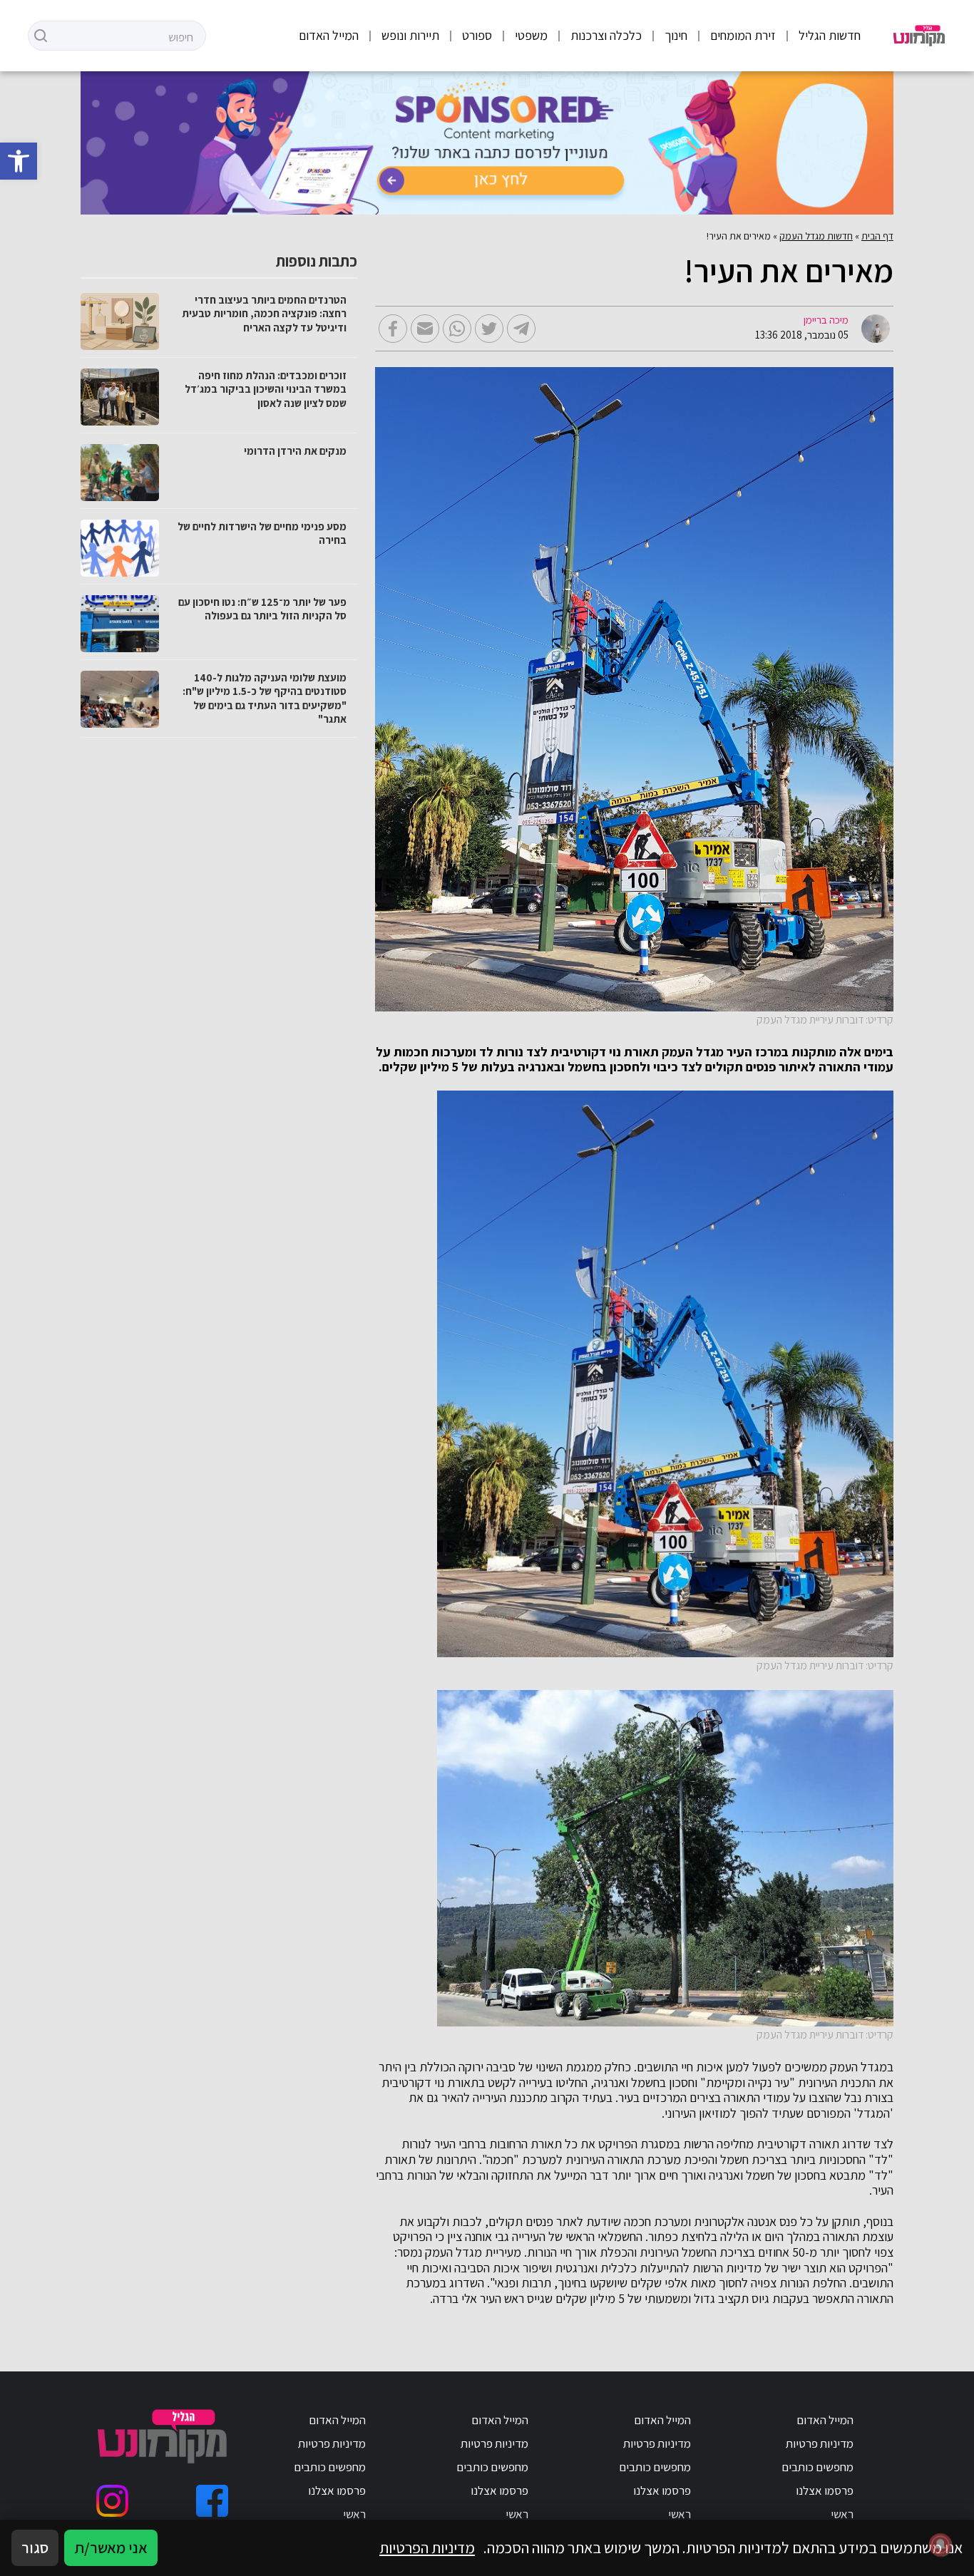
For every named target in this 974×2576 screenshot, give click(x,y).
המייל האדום (329, 35)
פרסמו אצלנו (825, 2490)
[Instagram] (112, 2501)
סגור (35, 2547)
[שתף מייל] (425, 329)
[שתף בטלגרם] (521, 329)
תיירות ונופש (410, 35)
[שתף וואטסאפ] (457, 329)
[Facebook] (212, 2501)
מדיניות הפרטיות (427, 2547)
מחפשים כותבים (817, 2467)
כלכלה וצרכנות (606, 35)
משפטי (531, 35)
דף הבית (877, 236)
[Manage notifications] (940, 2545)
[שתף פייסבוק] (393, 329)
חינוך (676, 35)
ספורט (477, 35)
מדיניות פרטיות (820, 2443)
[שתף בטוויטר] (489, 329)
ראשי (842, 2514)
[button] (19, 161)
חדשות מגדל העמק (816, 236)
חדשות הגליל (830, 35)
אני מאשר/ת (111, 2547)
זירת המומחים (743, 35)
